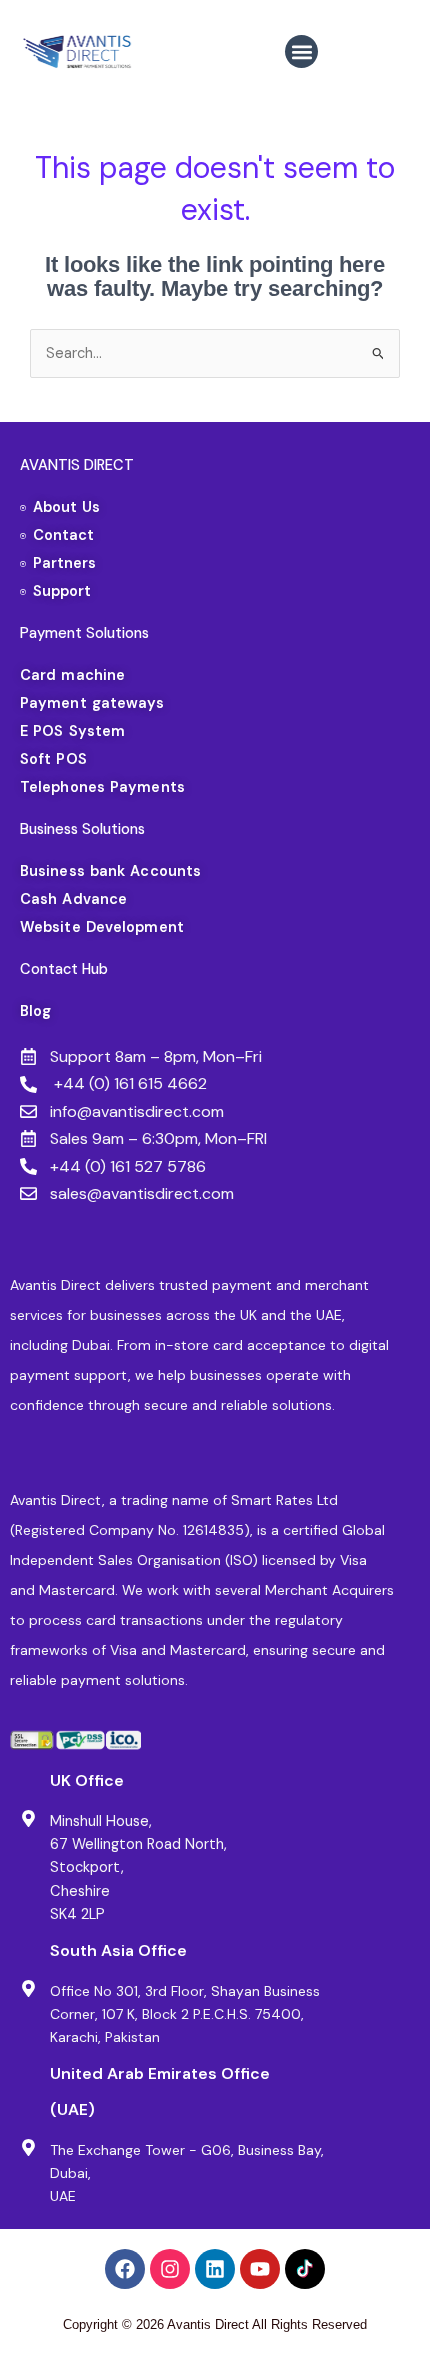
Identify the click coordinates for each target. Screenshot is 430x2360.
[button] (301, 51)
